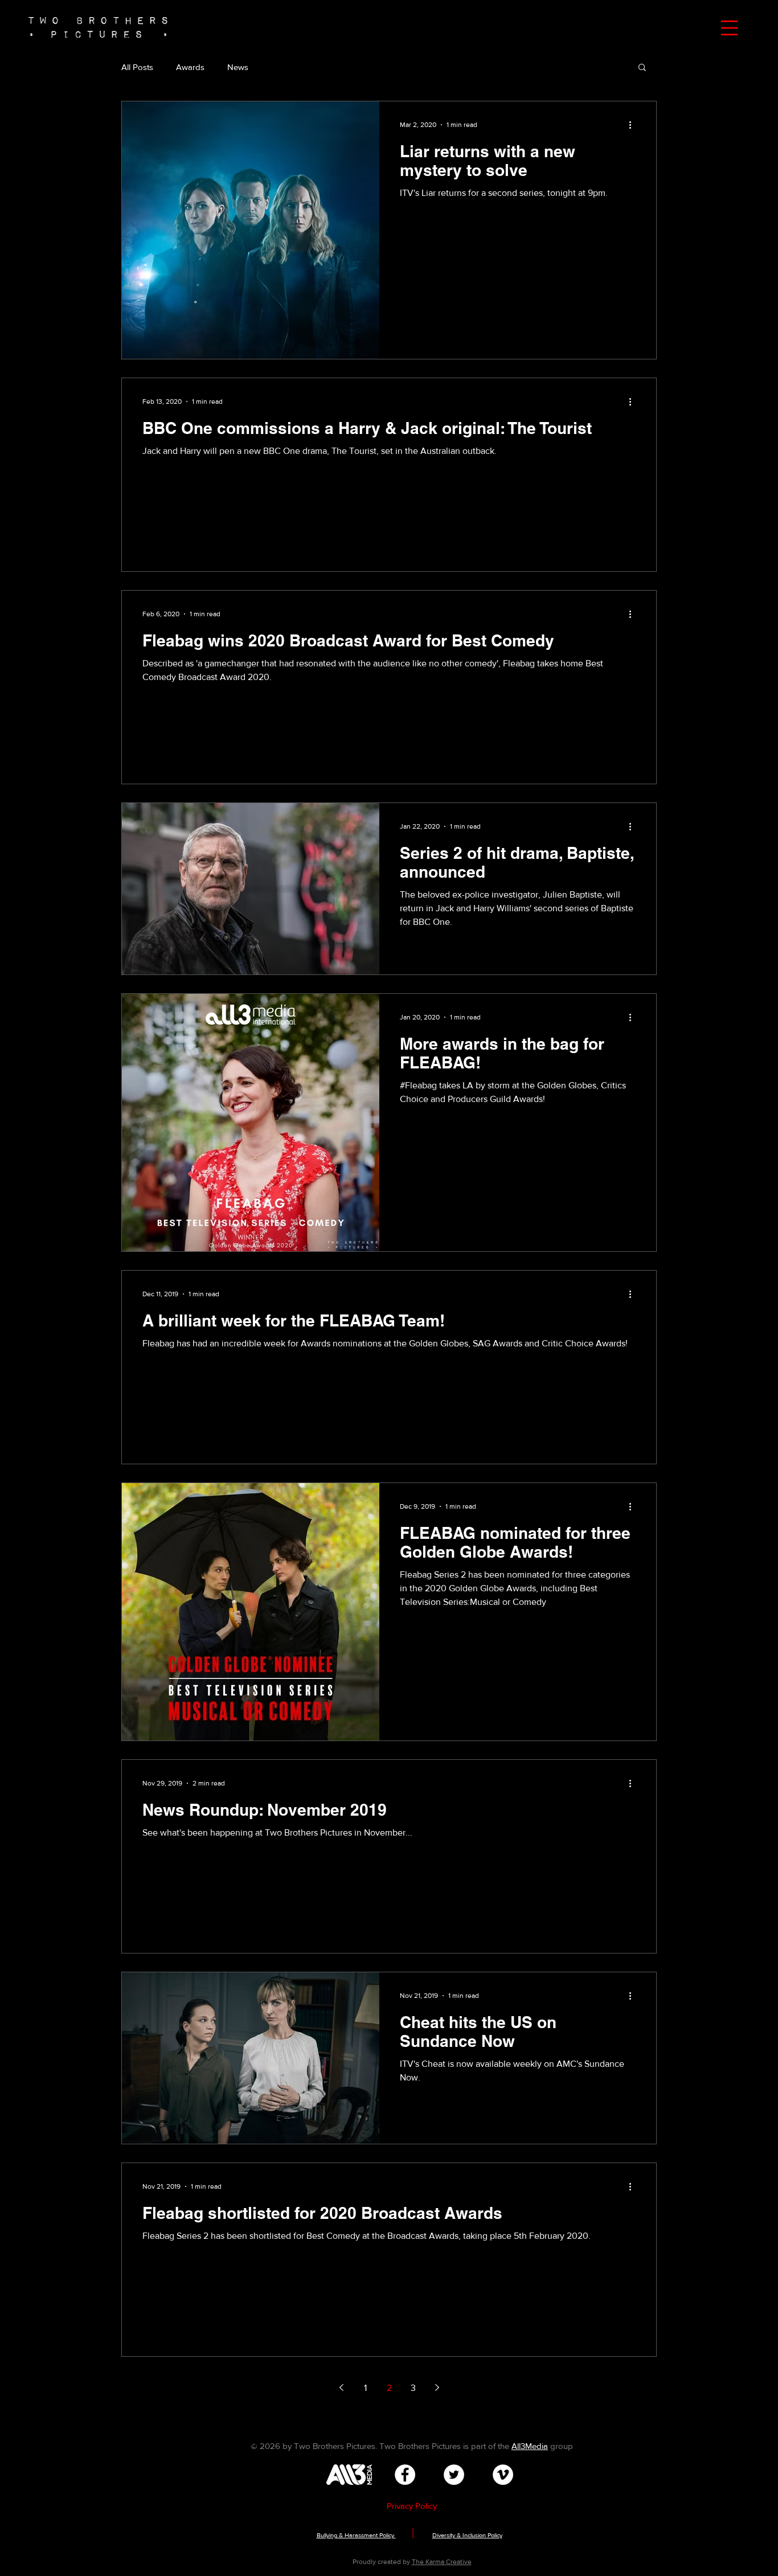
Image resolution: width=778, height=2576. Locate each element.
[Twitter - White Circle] (454, 2475)
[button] (729, 28)
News (238, 67)
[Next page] (437, 2387)
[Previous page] (341, 2387)
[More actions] (634, 125)
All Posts (137, 67)
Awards (190, 67)
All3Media (530, 2446)
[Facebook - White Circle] (405, 2475)
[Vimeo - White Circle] (503, 2475)
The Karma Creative (442, 2562)
